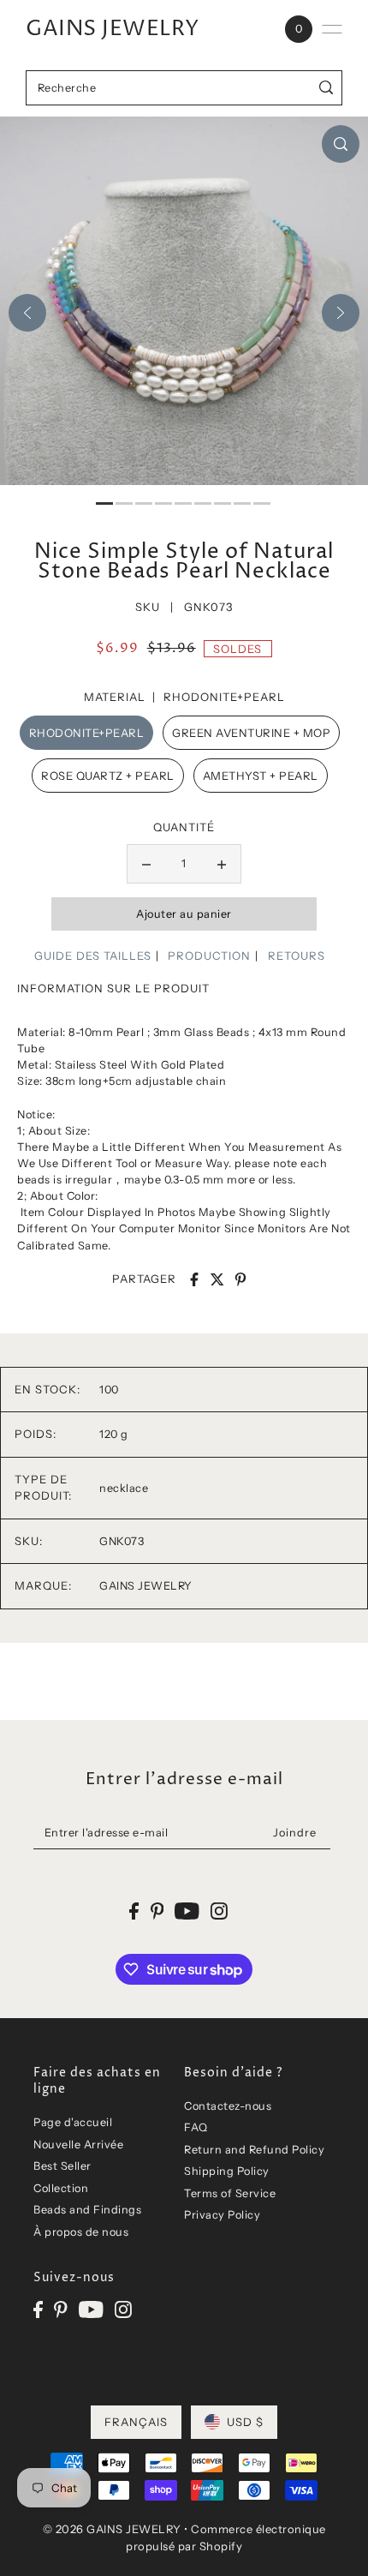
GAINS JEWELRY (113, 29)
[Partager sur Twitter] (217, 1279)
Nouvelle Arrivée (78, 2145)
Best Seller (62, 2166)
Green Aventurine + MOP (251, 733)
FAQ (196, 2127)
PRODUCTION (209, 956)
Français (136, 2422)
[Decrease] (146, 864)
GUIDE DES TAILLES (93, 956)
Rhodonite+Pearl (87, 733)
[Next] (341, 313)
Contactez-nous (228, 2106)
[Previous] (27, 313)
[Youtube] (91, 2309)
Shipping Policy (227, 2171)
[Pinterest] (61, 2309)
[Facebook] (38, 2309)
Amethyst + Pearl (261, 776)
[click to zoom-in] (341, 144)
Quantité (184, 827)
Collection (61, 2188)
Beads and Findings (87, 2210)
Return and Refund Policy (254, 2150)
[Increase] (222, 864)
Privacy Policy (222, 2215)
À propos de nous (81, 2232)
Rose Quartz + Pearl (108, 776)
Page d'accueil (73, 2122)
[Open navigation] (332, 29)
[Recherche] (326, 88)
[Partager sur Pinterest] (240, 1279)
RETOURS (297, 956)
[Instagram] (123, 2309)
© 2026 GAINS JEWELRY (112, 2529)
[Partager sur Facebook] (194, 1279)
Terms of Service (230, 2193)
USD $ (245, 2422)
